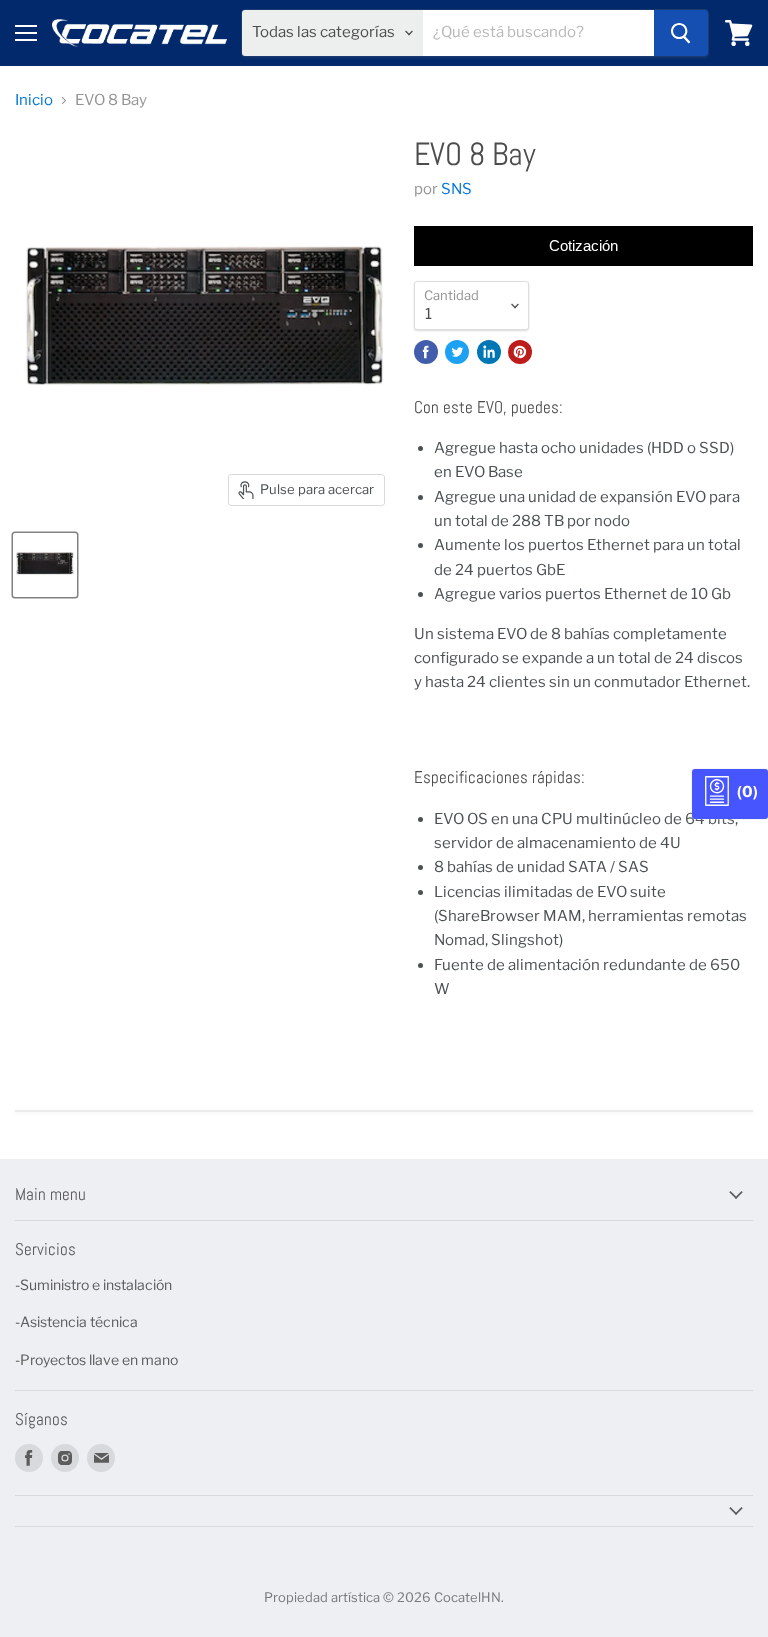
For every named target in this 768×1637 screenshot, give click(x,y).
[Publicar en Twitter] (457, 352)
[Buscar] (681, 33)
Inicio (34, 100)
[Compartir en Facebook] (426, 352)
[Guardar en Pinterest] (520, 352)
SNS (456, 189)
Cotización (583, 245)
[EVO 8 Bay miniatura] (45, 565)
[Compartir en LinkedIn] (489, 352)
